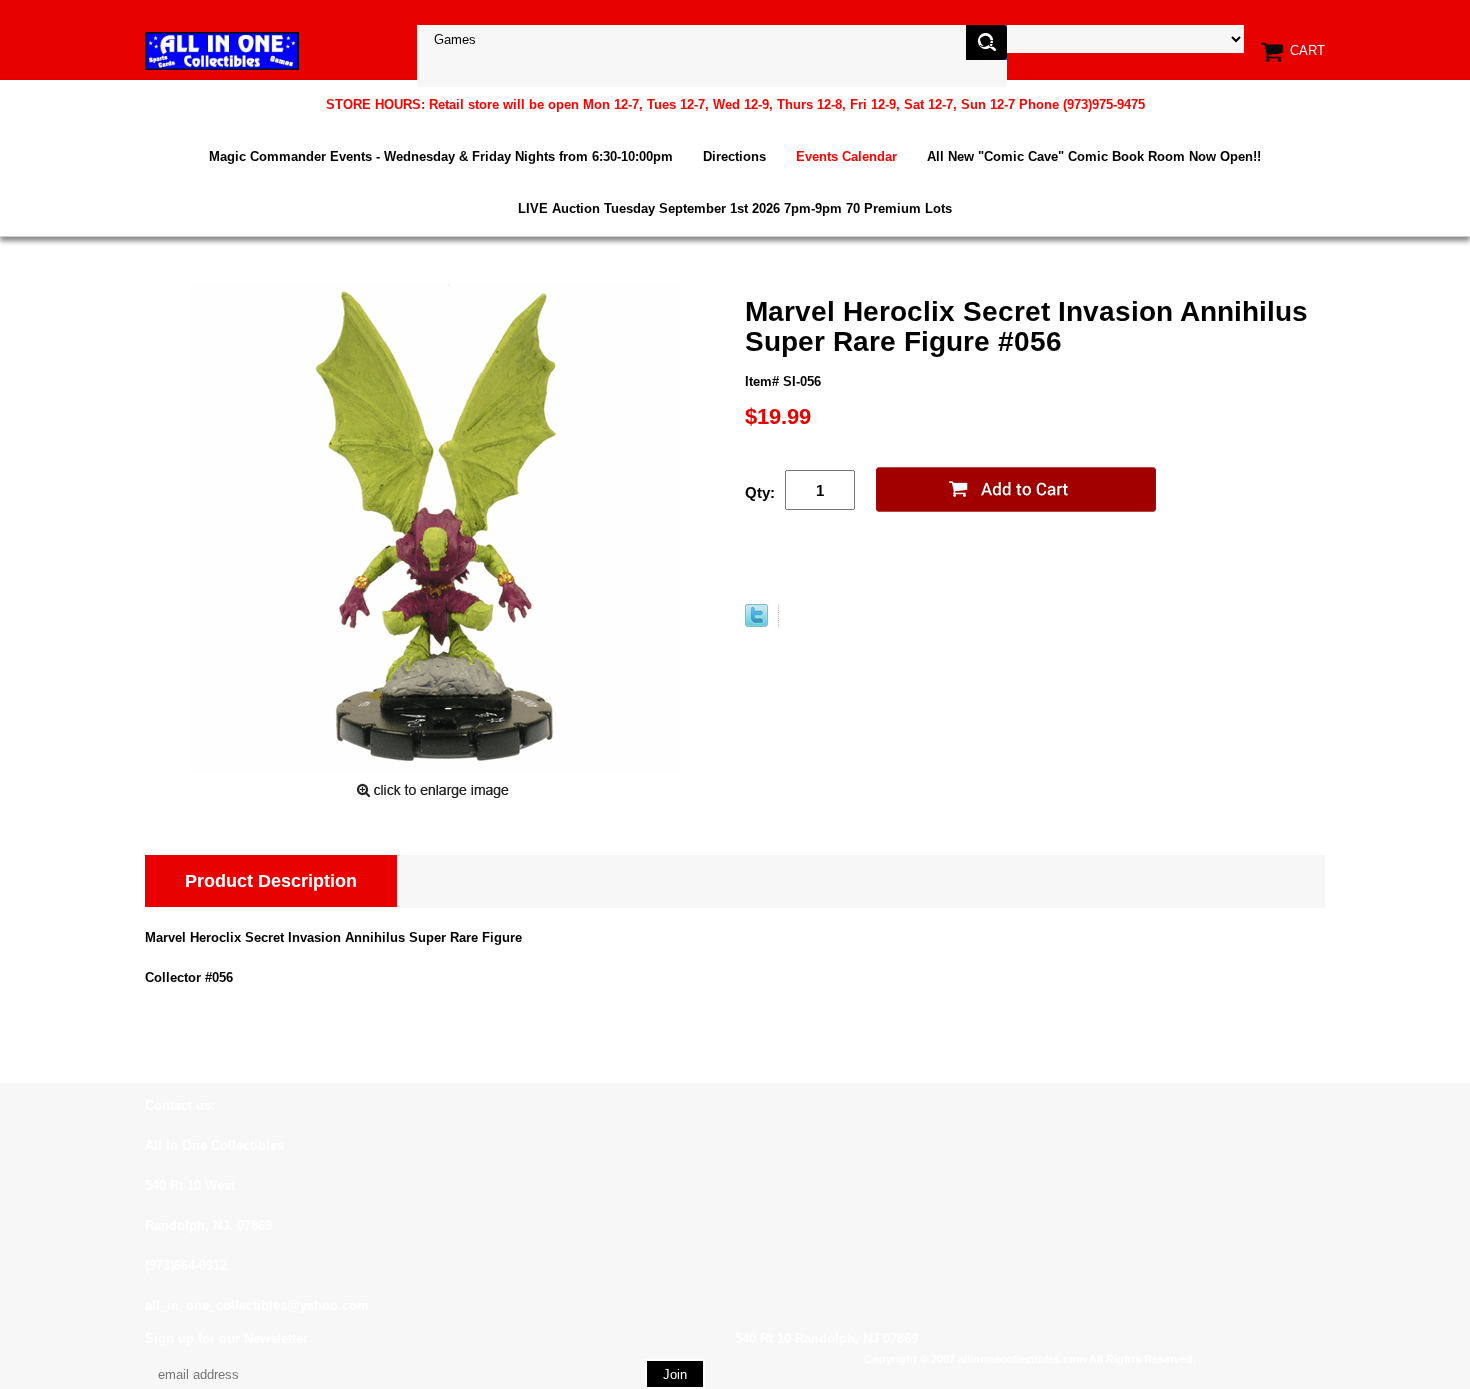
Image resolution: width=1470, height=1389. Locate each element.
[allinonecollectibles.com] (222, 50)
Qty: (760, 492)
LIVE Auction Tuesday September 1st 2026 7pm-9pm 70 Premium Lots (735, 208)
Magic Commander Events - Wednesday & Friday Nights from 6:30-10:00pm (441, 156)
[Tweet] (756, 622)
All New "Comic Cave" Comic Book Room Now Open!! (1094, 156)
